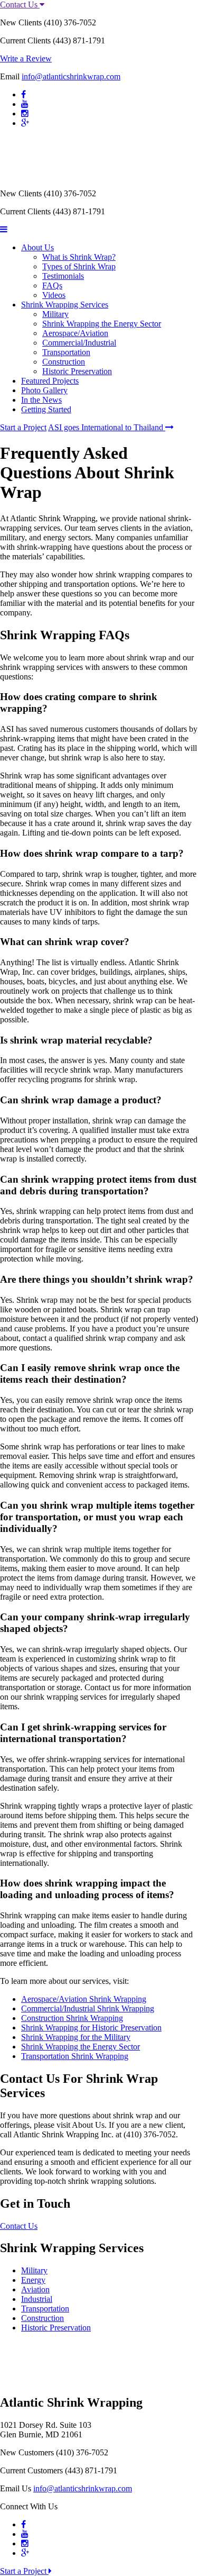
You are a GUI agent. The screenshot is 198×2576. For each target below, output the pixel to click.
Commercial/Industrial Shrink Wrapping (88, 2008)
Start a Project (23, 427)
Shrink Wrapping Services (65, 305)
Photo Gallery (44, 390)
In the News (41, 400)
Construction (64, 362)
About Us (37, 247)
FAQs (52, 285)
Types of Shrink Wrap (79, 266)
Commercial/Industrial (79, 343)
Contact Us (20, 4)
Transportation (66, 352)
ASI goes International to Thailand (107, 427)
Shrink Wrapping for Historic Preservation (91, 2028)
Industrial (37, 2299)
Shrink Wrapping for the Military (76, 2037)
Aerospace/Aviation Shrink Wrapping (84, 1999)
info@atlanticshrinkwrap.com (71, 76)
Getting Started (46, 409)
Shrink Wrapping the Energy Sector (102, 324)
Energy (33, 2280)
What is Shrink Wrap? (79, 257)
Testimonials (63, 276)
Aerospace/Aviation (75, 333)
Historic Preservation (77, 371)
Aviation (35, 2289)
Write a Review (26, 58)
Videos (54, 295)
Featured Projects (50, 381)
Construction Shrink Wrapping (72, 2018)
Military (55, 314)
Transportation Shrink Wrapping (75, 2056)
